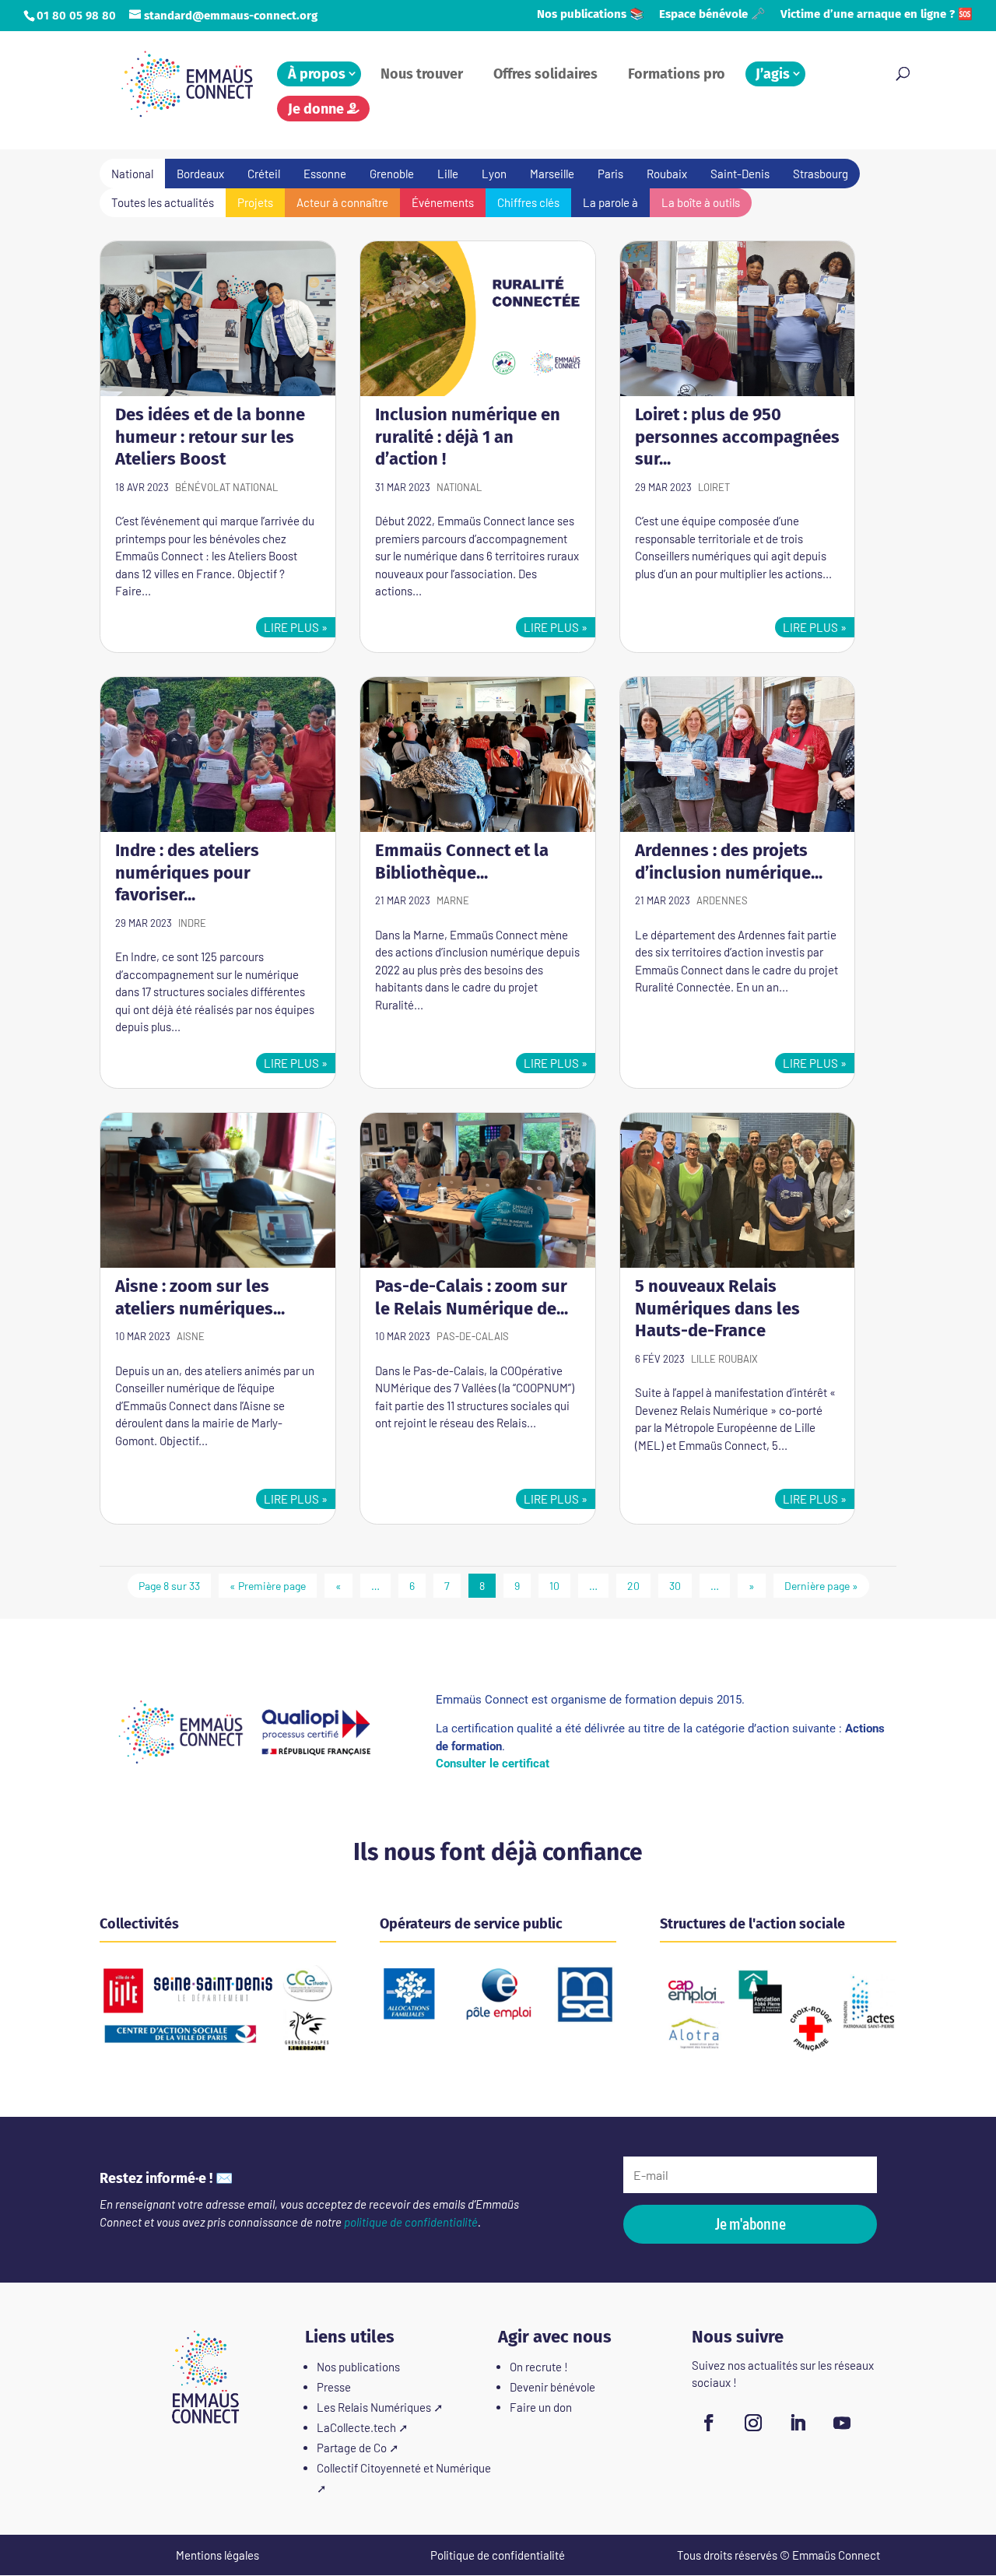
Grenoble (392, 174)
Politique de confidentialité (498, 2555)
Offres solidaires (545, 74)
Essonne (325, 174)
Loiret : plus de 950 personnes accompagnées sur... (737, 437)
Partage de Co (352, 2448)
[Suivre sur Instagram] (753, 2423)
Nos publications (358, 2367)
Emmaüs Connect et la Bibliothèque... (462, 862)
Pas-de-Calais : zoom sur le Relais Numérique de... (472, 1297)
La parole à (610, 202)
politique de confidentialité (411, 2222)
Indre (192, 923)
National (255, 487)
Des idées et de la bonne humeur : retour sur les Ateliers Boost (210, 437)
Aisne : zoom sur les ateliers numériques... (200, 1297)
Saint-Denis (740, 174)
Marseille (552, 174)
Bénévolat (203, 487)
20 (633, 1586)
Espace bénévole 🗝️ (712, 15)
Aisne (191, 1336)
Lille (448, 174)
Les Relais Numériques (374, 2407)
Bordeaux (200, 174)
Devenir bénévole (552, 2387)
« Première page (268, 1586)
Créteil (264, 174)
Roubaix (667, 174)
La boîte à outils (701, 202)
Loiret (714, 487)
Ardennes (722, 900)
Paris (610, 174)
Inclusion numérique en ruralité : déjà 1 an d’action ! (468, 437)
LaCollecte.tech (356, 2427)
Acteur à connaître (342, 202)
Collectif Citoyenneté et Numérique (404, 2468)
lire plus (291, 627)
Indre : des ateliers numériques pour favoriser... (187, 872)
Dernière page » (821, 1586)
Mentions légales (217, 2555)
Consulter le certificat (493, 1764)
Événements (443, 202)
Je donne (317, 109)
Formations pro (677, 74)
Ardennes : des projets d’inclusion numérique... (729, 862)
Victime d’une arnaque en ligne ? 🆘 (877, 15)
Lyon (494, 174)
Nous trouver (422, 74)
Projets (255, 202)
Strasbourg (821, 174)
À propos (317, 74)
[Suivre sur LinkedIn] (798, 2423)
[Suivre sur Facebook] (709, 2423)
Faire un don (541, 2407)
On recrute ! (539, 2367)
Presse (334, 2387)
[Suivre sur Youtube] (842, 2423)
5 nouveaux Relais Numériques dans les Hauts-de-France (717, 1308)
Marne (453, 900)
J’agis (773, 74)
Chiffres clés (528, 202)
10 (554, 1586)
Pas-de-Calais (473, 1336)
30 (675, 1586)
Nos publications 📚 (591, 15)
